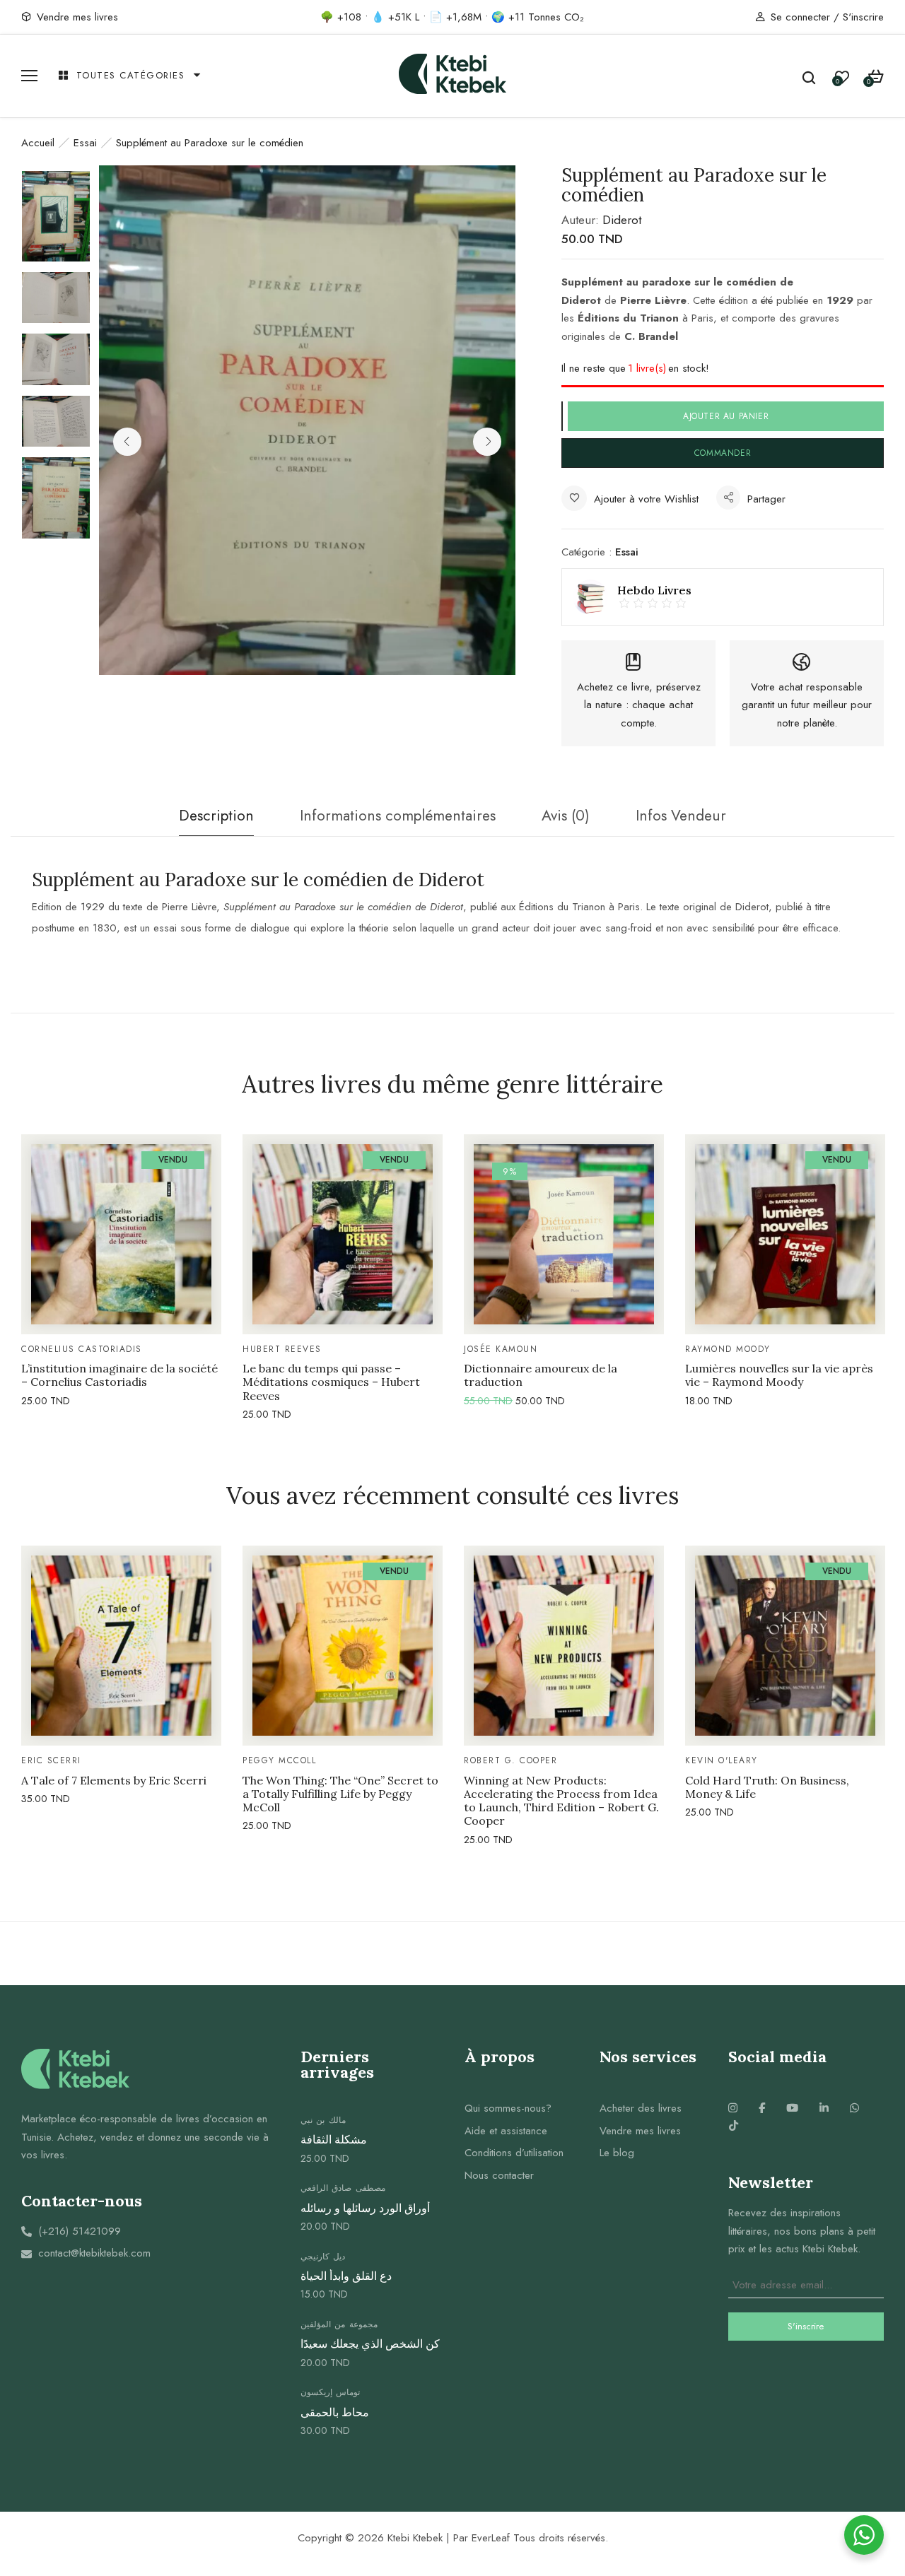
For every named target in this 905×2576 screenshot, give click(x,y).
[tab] (216, 820)
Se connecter (800, 17)
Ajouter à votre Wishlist (646, 499)
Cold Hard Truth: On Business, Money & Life (767, 1787)
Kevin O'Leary (722, 1760)
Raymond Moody (728, 1349)
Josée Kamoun (501, 1349)
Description (216, 816)
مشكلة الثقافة (334, 2140)
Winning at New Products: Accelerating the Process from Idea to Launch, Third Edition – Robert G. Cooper (561, 1801)
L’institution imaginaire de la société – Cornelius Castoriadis (119, 1375)
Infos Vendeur (681, 816)
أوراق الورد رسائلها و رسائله (365, 2208)
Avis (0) (566, 816)
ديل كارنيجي (323, 2257)
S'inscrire (863, 17)
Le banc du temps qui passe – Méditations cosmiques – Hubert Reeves (331, 1382)
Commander (723, 453)
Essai (85, 143)
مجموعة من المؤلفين (339, 2324)
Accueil (38, 143)
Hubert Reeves (282, 1349)
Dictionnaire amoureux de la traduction (541, 1375)
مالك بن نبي (323, 2120)
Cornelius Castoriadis (82, 1349)
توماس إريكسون (331, 2392)
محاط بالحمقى (335, 2412)
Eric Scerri (51, 1760)
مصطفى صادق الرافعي (343, 2188)
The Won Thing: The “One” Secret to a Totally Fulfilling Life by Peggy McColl (340, 1794)
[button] (876, 77)
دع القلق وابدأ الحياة (346, 2276)
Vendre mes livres (77, 17)
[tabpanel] (121, 1273)
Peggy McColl (279, 1760)
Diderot (622, 220)
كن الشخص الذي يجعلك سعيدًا (370, 2344)
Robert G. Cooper (510, 1760)
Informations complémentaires (398, 816)
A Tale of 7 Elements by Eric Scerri (114, 1781)
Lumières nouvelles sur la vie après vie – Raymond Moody (779, 1375)
